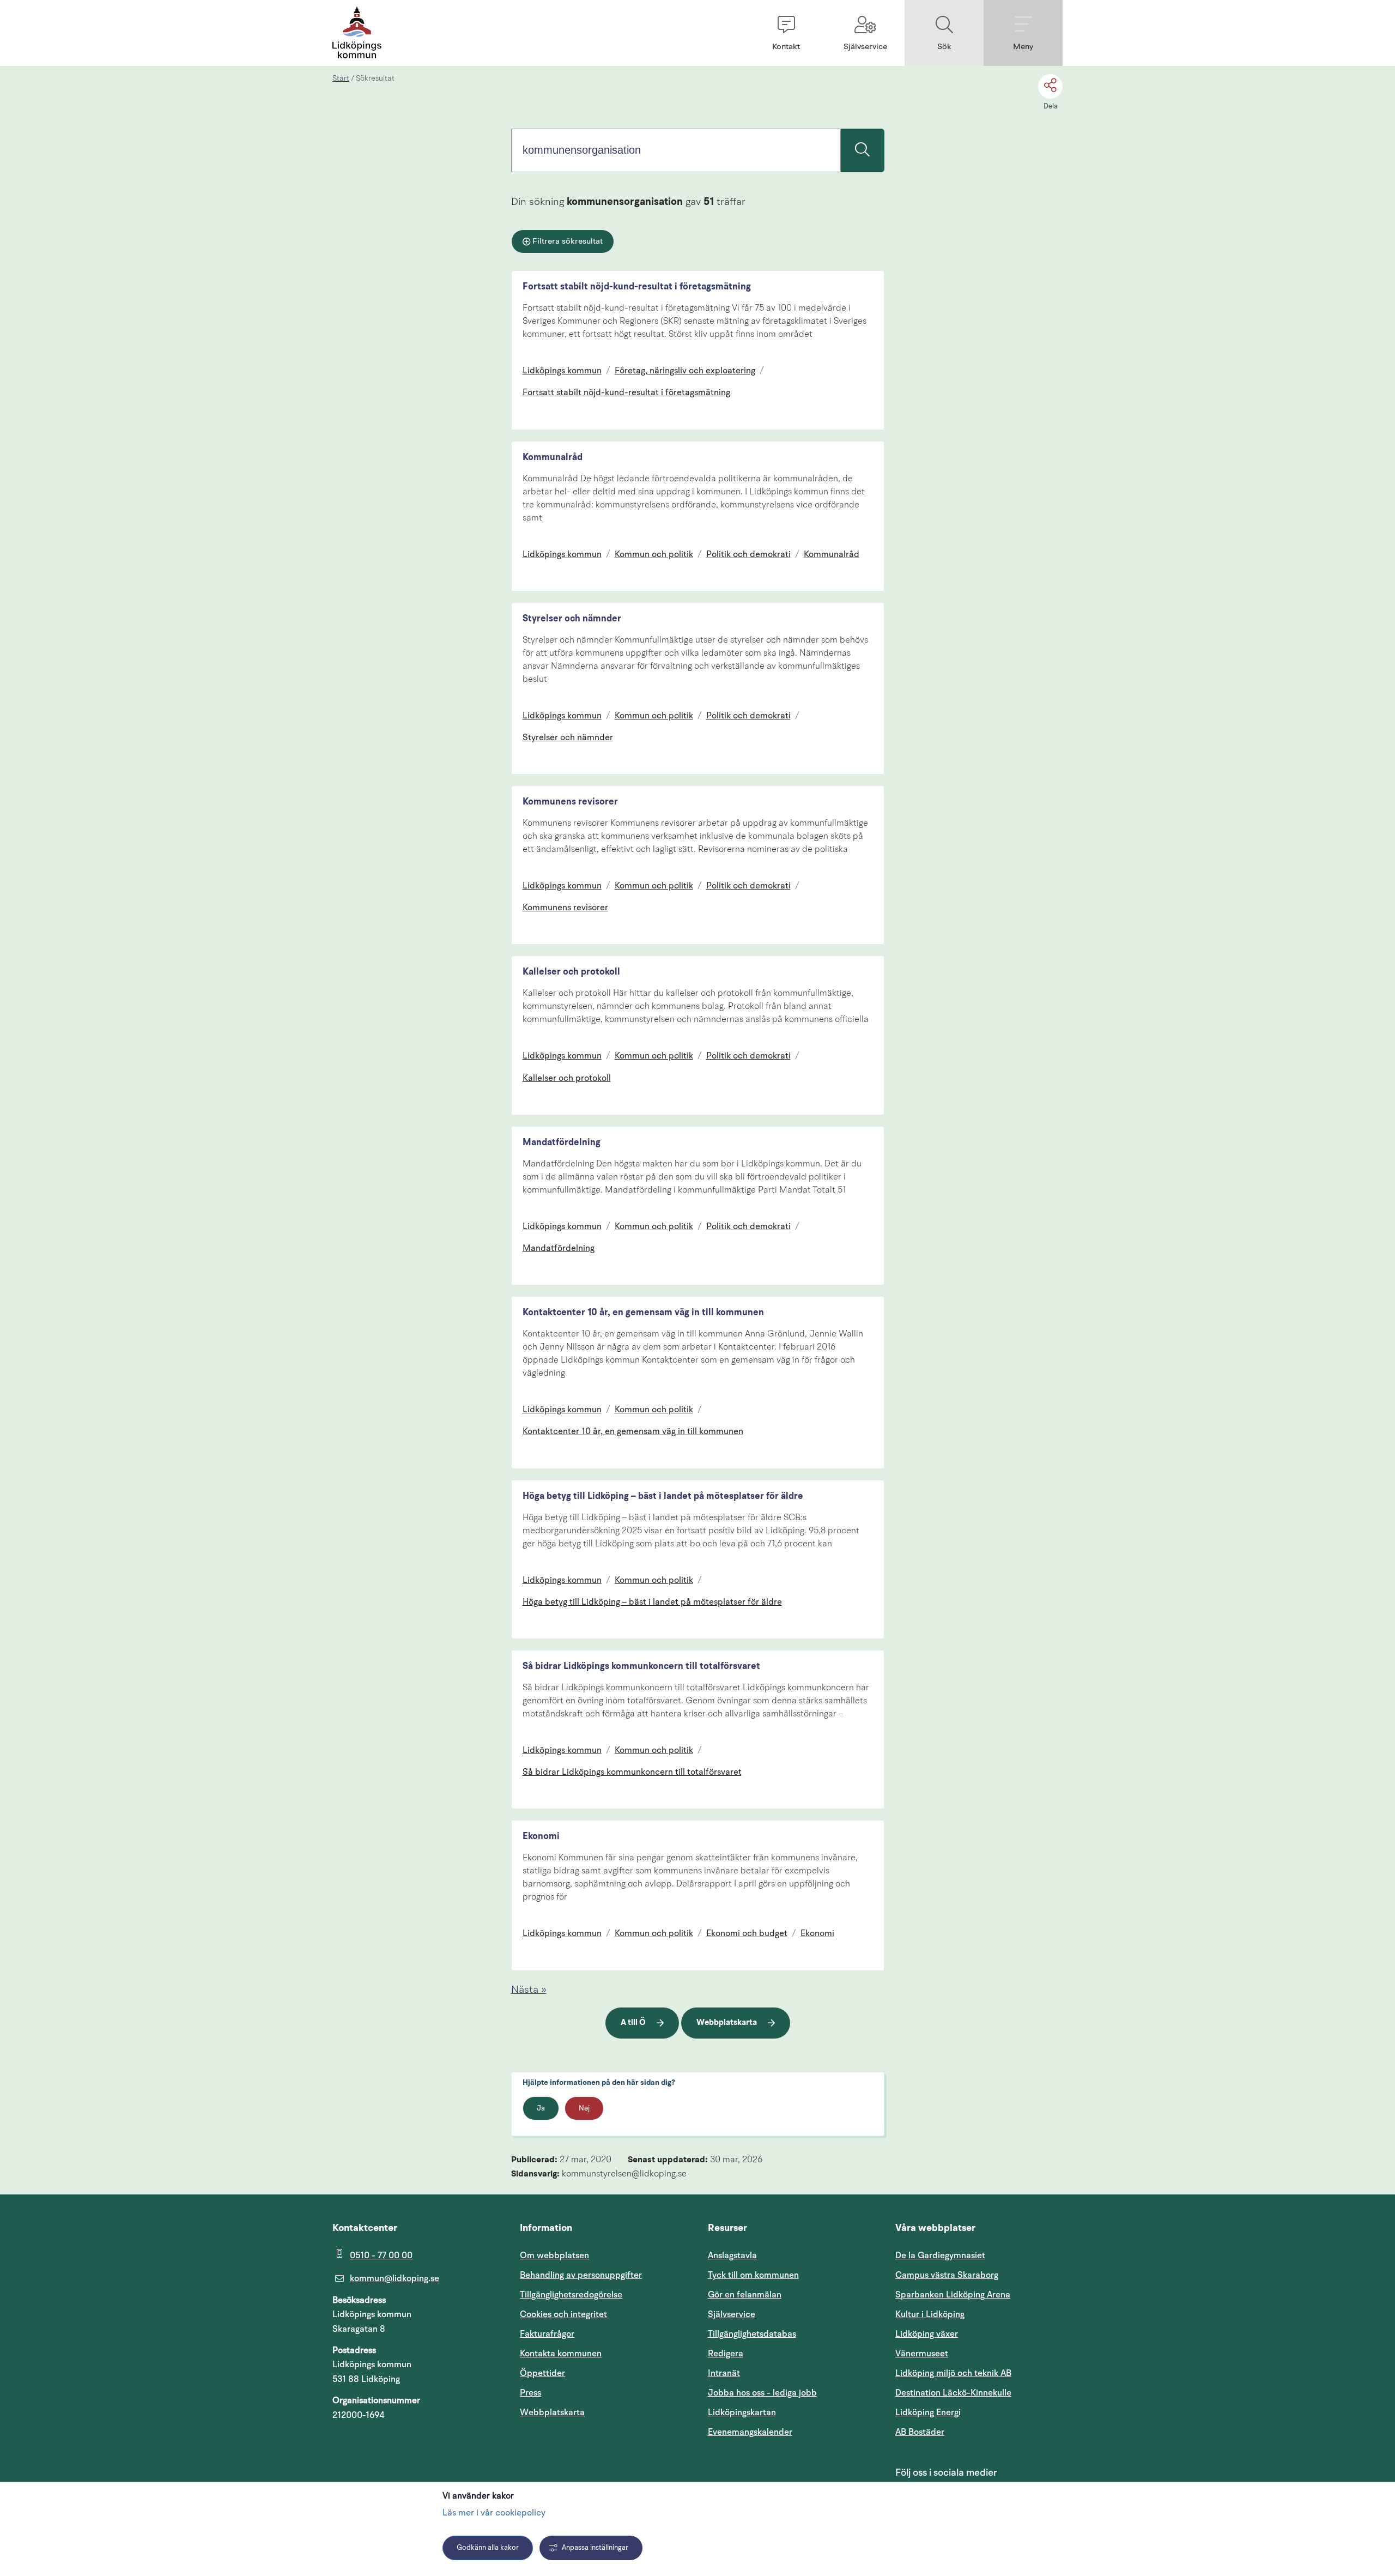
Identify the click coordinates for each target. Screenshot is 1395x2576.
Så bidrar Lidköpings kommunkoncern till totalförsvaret (641, 1667)
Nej (584, 2109)
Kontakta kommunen (561, 2354)
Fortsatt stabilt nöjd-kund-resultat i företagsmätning (637, 287)
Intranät (776, 2373)
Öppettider (542, 2373)
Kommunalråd (553, 458)
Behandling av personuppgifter (581, 2275)
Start (341, 78)
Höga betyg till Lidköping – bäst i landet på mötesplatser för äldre (663, 1496)
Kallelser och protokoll (571, 972)
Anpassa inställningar (595, 2548)
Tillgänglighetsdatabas (791, 2334)
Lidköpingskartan (791, 2412)
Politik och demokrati (748, 555)
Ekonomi (541, 1837)
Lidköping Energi (979, 2412)
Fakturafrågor (547, 2334)
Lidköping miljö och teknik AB (953, 2373)
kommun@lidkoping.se (395, 2278)
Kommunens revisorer (570, 802)
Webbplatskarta (727, 2023)
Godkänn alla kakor (488, 2548)
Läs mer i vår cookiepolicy (494, 2513)
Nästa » (529, 1990)
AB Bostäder (972, 2432)
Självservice (784, 2314)
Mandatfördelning (562, 1143)
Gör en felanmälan (745, 2295)
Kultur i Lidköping (930, 2314)
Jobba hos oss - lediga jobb (762, 2393)
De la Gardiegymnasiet (940, 2255)
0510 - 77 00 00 (381, 2255)
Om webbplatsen (554, 2255)
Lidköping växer (927, 2334)
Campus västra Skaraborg (947, 2275)
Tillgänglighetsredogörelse (571, 2295)
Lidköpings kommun (562, 371)
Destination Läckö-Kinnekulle (979, 2393)
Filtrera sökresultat (568, 242)
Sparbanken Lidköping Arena (953, 2295)
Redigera (726, 2354)
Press (530, 2393)
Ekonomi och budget (747, 1934)
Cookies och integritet (563, 2314)
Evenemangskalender (791, 2432)
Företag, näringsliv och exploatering (685, 371)
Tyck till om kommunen (791, 2275)
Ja (541, 2109)
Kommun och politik (654, 555)
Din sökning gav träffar (628, 202)
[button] (786, 33)
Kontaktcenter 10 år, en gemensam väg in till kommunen (643, 1313)
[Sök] (863, 150)
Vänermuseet (922, 2354)
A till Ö (633, 2023)
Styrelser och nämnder (572, 619)
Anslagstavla (732, 2255)
